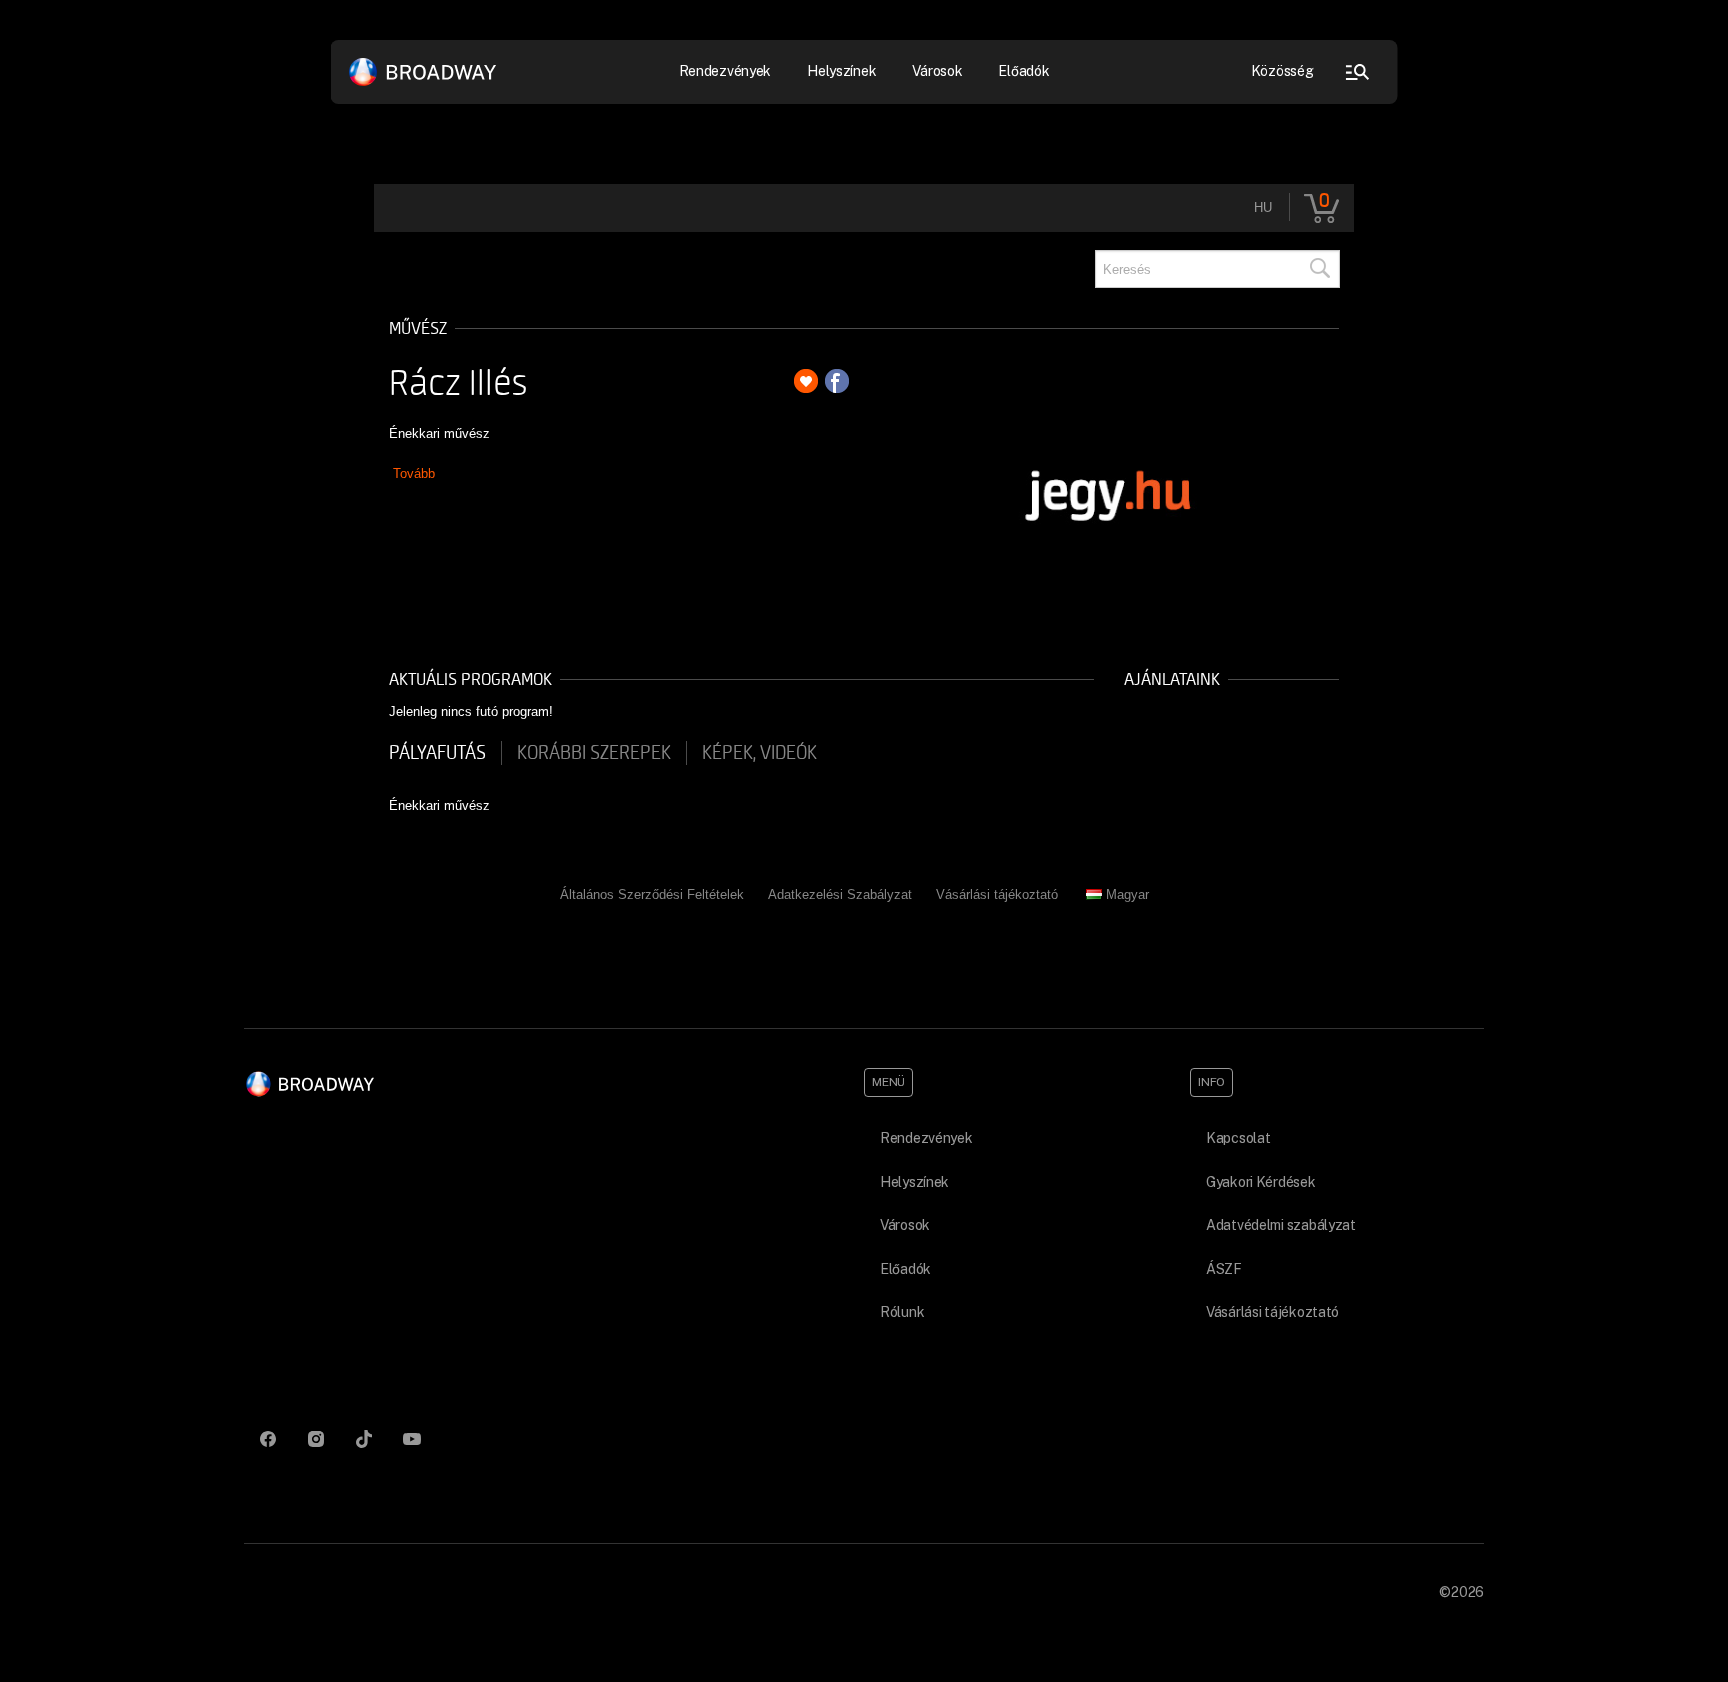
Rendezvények (926, 1138)
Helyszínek (841, 71)
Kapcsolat (1238, 1138)
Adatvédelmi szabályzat (1281, 1225)
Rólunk (902, 1312)
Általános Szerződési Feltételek (652, 894)
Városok (937, 71)
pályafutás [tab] (437, 753)
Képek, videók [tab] (759, 753)
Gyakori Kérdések (1261, 1182)
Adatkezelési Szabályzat (840, 894)
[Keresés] (1319, 269)
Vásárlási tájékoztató (997, 894)
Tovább (414, 473)
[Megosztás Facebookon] (837, 381)
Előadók (1023, 71)
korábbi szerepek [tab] (594, 753)
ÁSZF (1224, 1269)
